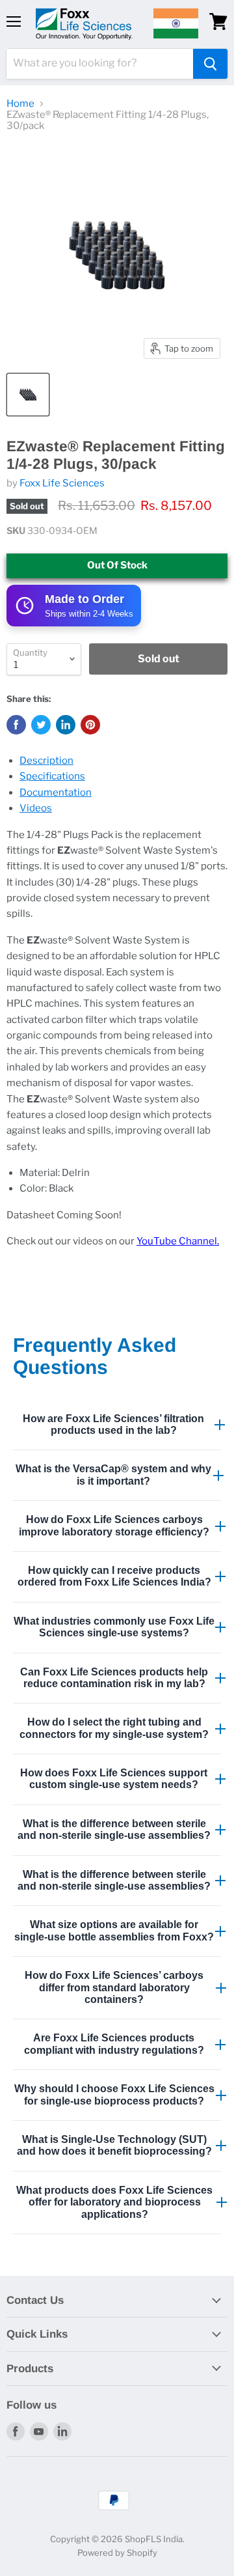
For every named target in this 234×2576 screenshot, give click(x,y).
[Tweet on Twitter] (41, 725)
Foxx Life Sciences (62, 483)
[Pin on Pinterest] (90, 725)
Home (20, 104)
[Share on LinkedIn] (66, 725)
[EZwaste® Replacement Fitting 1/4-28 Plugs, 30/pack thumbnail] (28, 395)
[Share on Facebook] (16, 725)
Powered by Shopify (117, 2553)
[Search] (210, 64)
